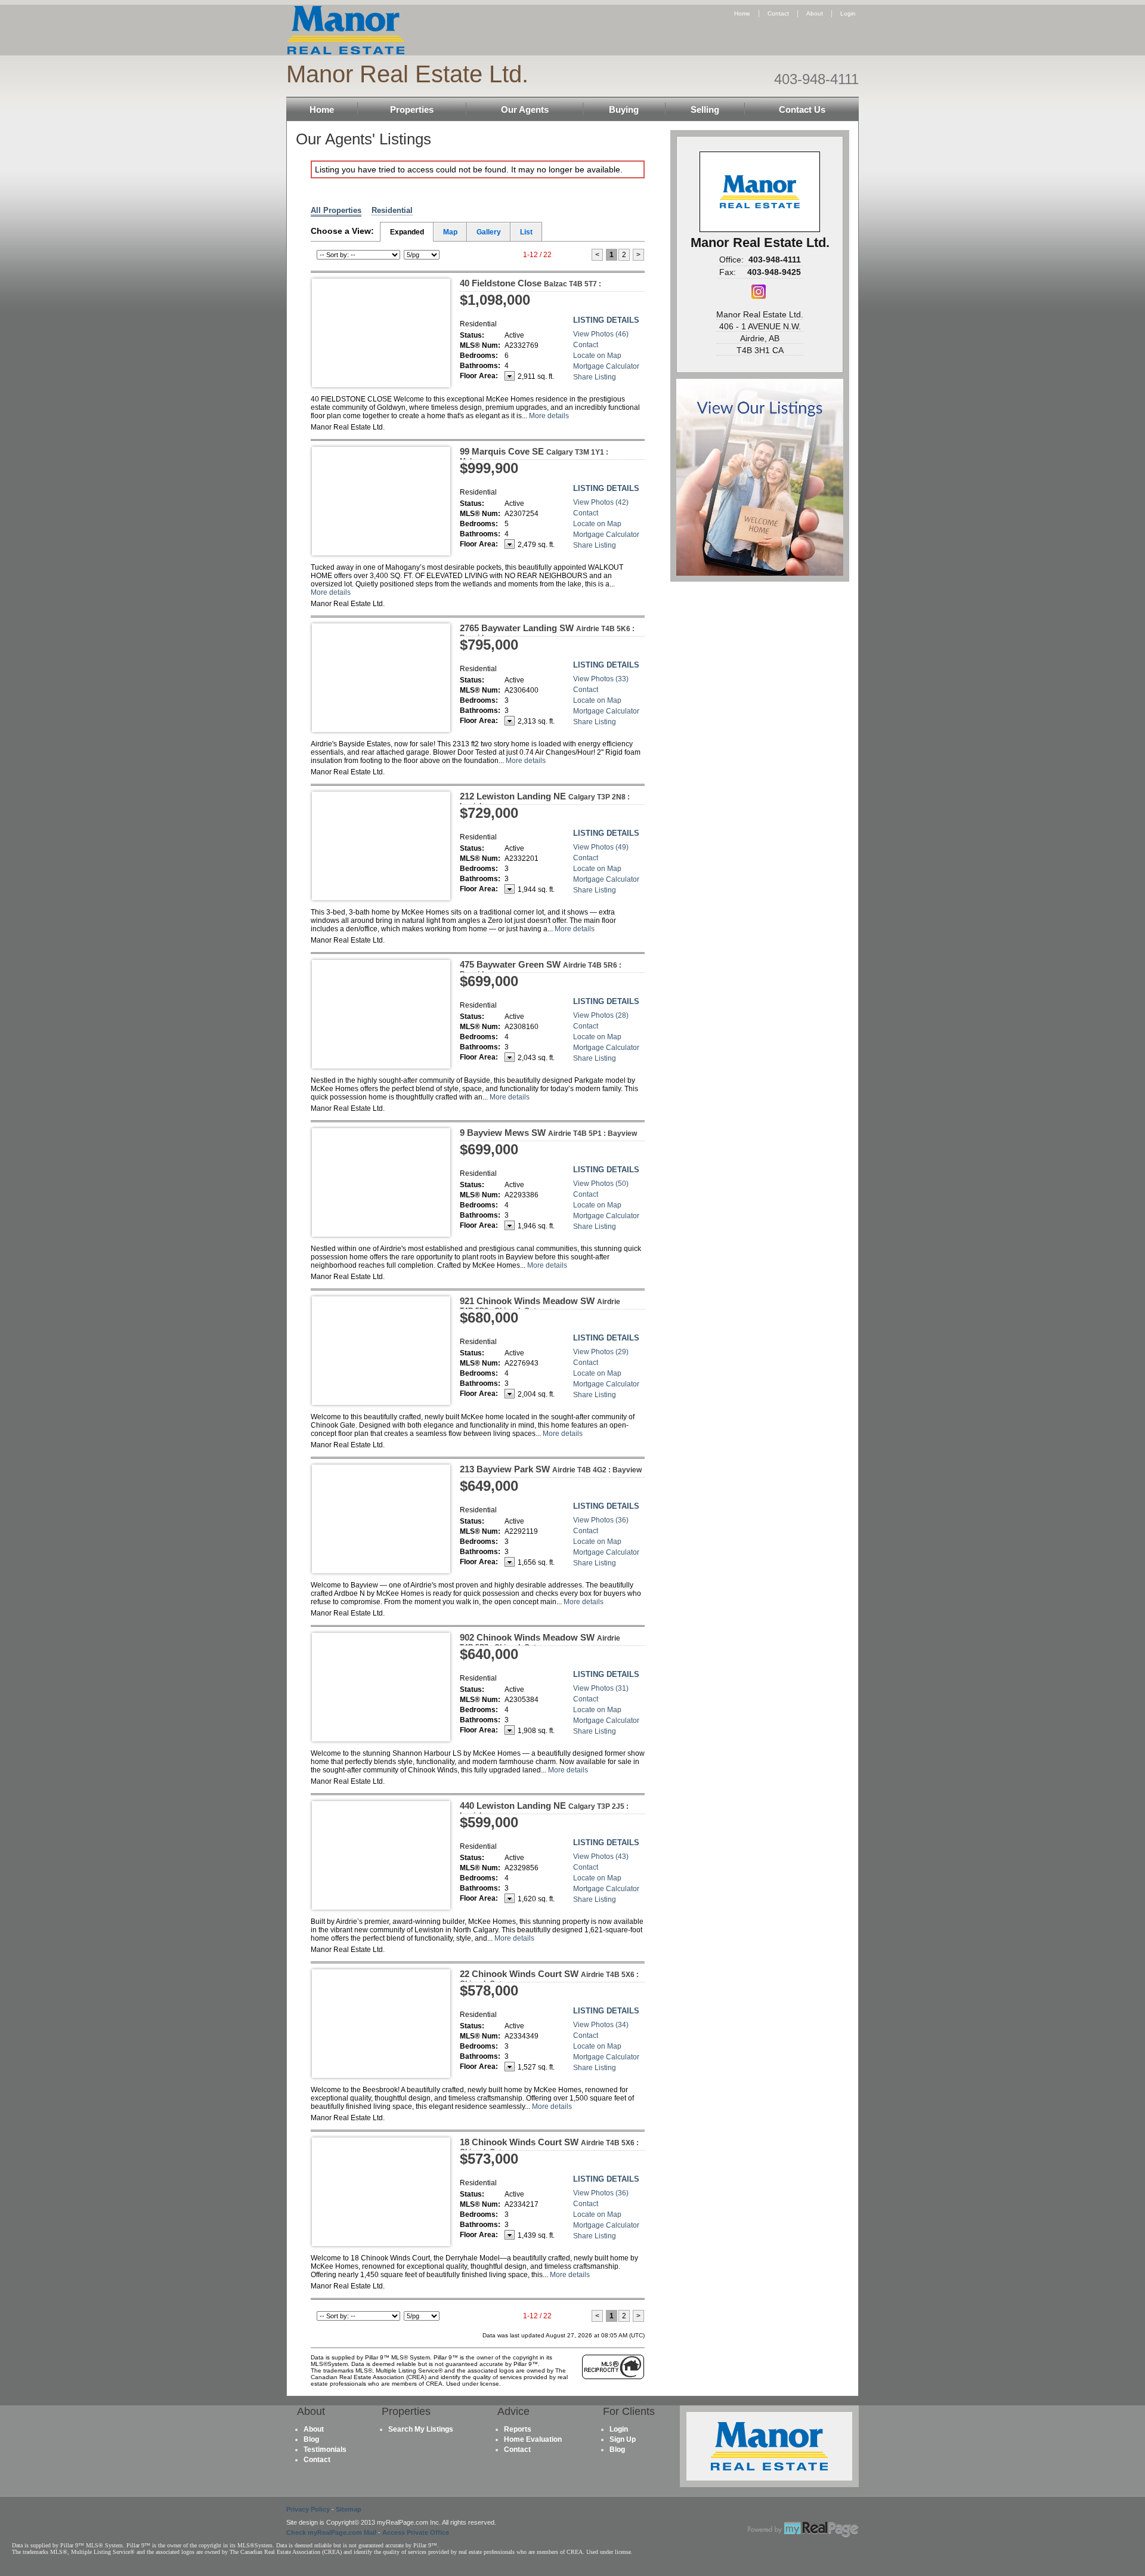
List (526, 232)
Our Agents (525, 109)
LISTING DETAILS (606, 320)
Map (450, 232)
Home (742, 13)
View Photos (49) (601, 847)
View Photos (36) (601, 1520)
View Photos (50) (601, 1184)
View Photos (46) (601, 334)
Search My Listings (421, 2429)
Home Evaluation (533, 2439)
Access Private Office (416, 2532)
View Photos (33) (601, 679)
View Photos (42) (601, 502)
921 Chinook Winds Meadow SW (540, 1305)
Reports (518, 2429)
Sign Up (623, 2439)
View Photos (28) (601, 1015)
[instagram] (759, 296)
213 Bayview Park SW (551, 1469)
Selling (705, 109)
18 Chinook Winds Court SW (549, 2146)
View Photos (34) (601, 2025)
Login (848, 13)
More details (549, 416)
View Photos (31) (601, 1688)
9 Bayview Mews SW (548, 1133)
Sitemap (349, 2509)
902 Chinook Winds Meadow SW (540, 1642)
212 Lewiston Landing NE (545, 801)
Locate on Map (597, 356)
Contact (778, 13)
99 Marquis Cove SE (534, 456)
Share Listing (595, 377)
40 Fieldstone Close (530, 283)
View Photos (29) (601, 1352)
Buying (624, 109)
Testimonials (325, 2450)
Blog (311, 2439)
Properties (412, 109)
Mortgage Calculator (606, 366)
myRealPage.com (803, 2529)
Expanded (407, 232)
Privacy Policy (308, 2509)
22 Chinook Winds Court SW (549, 1978)
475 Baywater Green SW (541, 969)
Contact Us (802, 109)
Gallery (489, 232)
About (815, 13)
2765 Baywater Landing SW (547, 632)
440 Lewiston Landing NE (544, 1810)
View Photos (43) (601, 1857)
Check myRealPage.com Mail (331, 2532)
